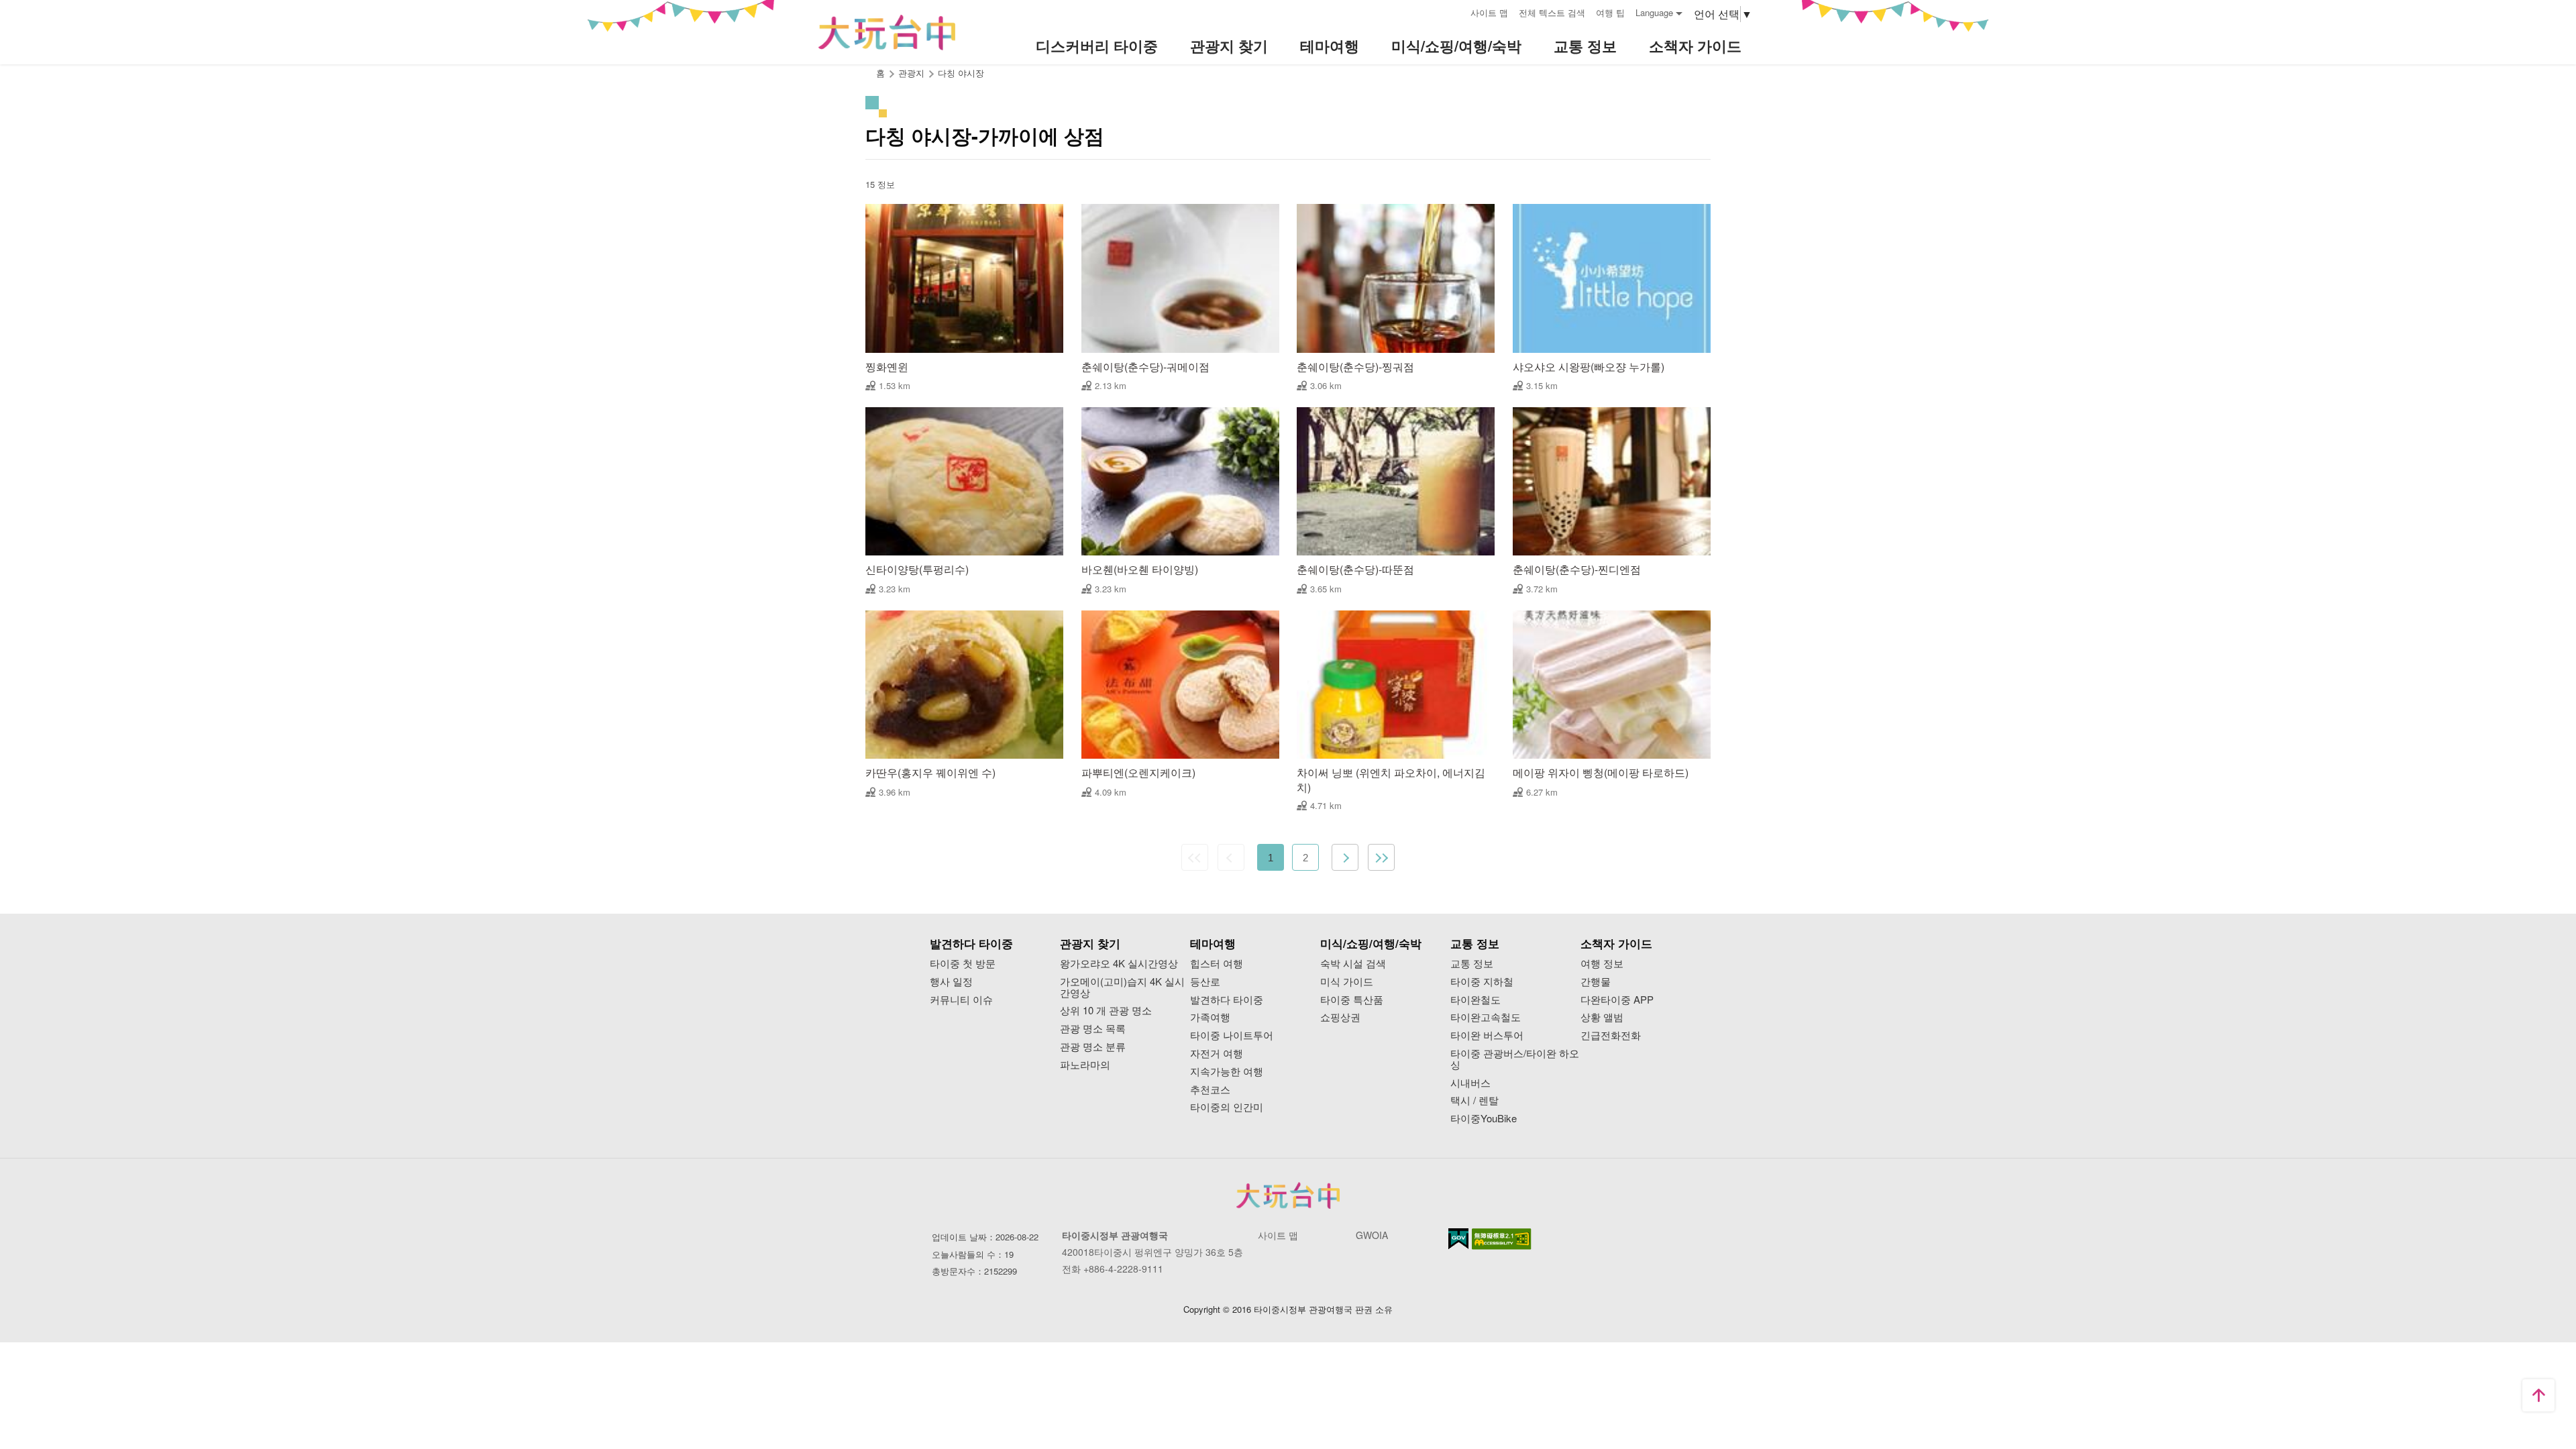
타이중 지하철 (1482, 982)
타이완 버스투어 (1487, 1035)
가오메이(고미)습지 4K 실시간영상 (1122, 987)
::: (1456, 11)
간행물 (1596, 982)
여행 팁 (1610, 12)
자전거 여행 (1217, 1054)
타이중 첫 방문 (963, 964)
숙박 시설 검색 (1353, 964)
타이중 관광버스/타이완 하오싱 (1515, 1059)
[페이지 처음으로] (2538, 1395)
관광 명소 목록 (1093, 1029)
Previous (1231, 857)
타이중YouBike (1484, 1119)
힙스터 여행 (1217, 964)
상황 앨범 (1602, 1017)
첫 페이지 (1195, 857)
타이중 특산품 (1352, 1000)
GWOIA (1372, 1235)
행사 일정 (951, 982)
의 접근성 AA (1502, 1239)
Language (1654, 12)
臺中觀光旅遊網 (887, 33)
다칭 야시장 (961, 73)
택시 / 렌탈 (1474, 1101)
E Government (1458, 1239)
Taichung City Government (1288, 1195)
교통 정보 (1472, 964)
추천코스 (1210, 1090)
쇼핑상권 (1340, 1017)
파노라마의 (1085, 1065)
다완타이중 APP (1617, 1000)
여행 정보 (1602, 964)
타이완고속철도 (1486, 1017)
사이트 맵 (1489, 12)
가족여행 (1210, 1017)
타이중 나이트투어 (1232, 1035)
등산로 (1205, 982)
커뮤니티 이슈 (961, 1000)
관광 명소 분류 (1093, 1047)
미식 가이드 (1347, 982)
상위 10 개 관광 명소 (1106, 1011)
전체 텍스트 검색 (1552, 12)
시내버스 (1470, 1083)
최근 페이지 (1381, 857)
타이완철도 (1475, 1000)
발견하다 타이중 (1227, 1000)
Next (1345, 857)
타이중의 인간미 (1227, 1107)
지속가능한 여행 (1227, 1072)
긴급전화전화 (1611, 1035)
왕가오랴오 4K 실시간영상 (1119, 964)
